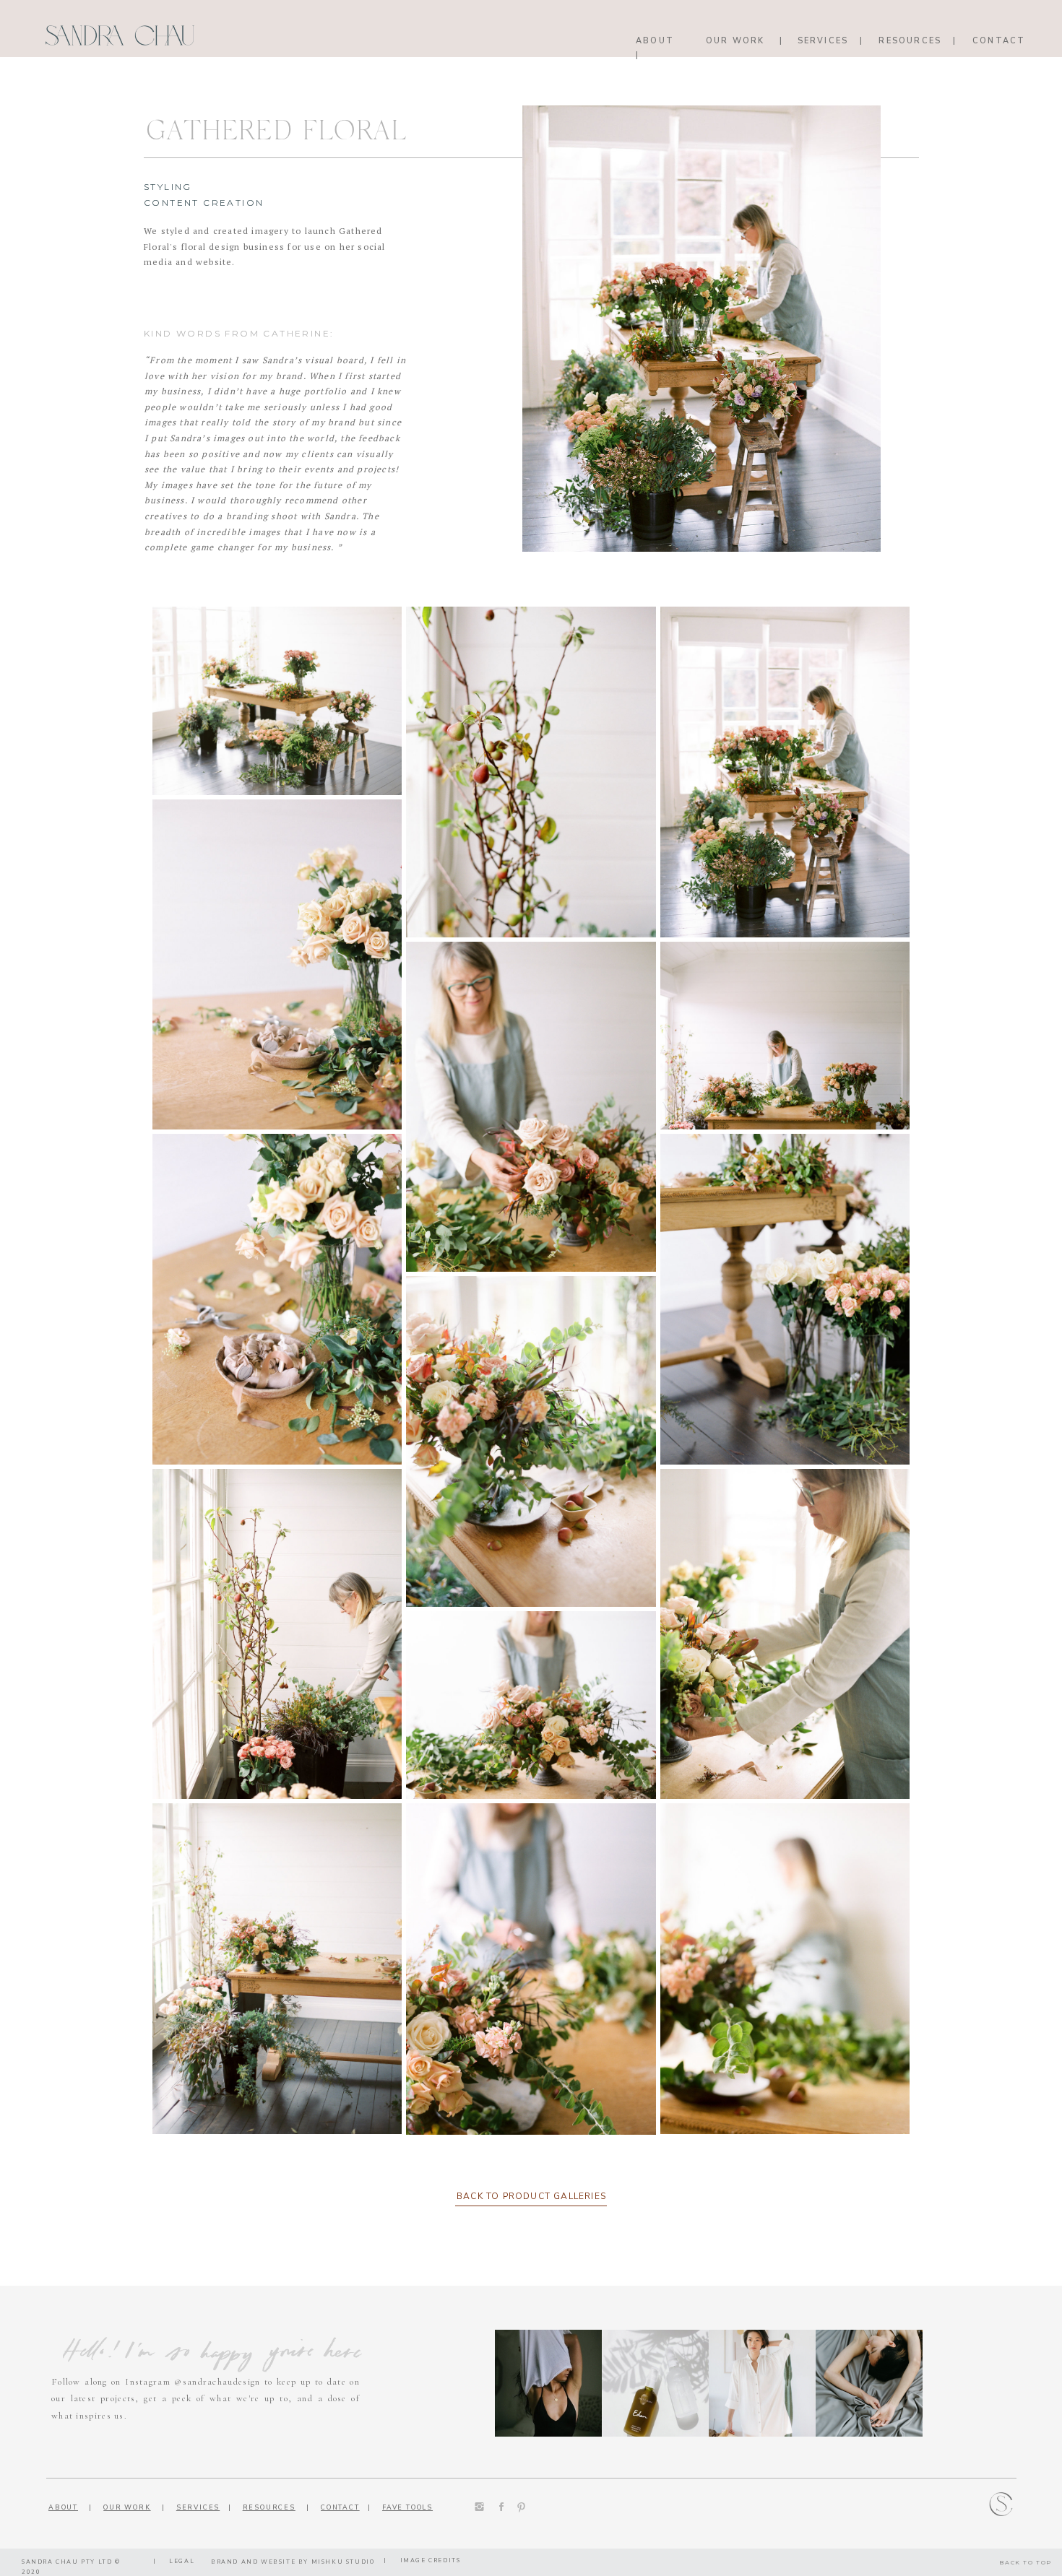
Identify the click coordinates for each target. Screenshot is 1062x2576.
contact (340, 2507)
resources (269, 2507)
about (63, 2507)
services (198, 2507)
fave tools (407, 2507)
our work (127, 2507)
